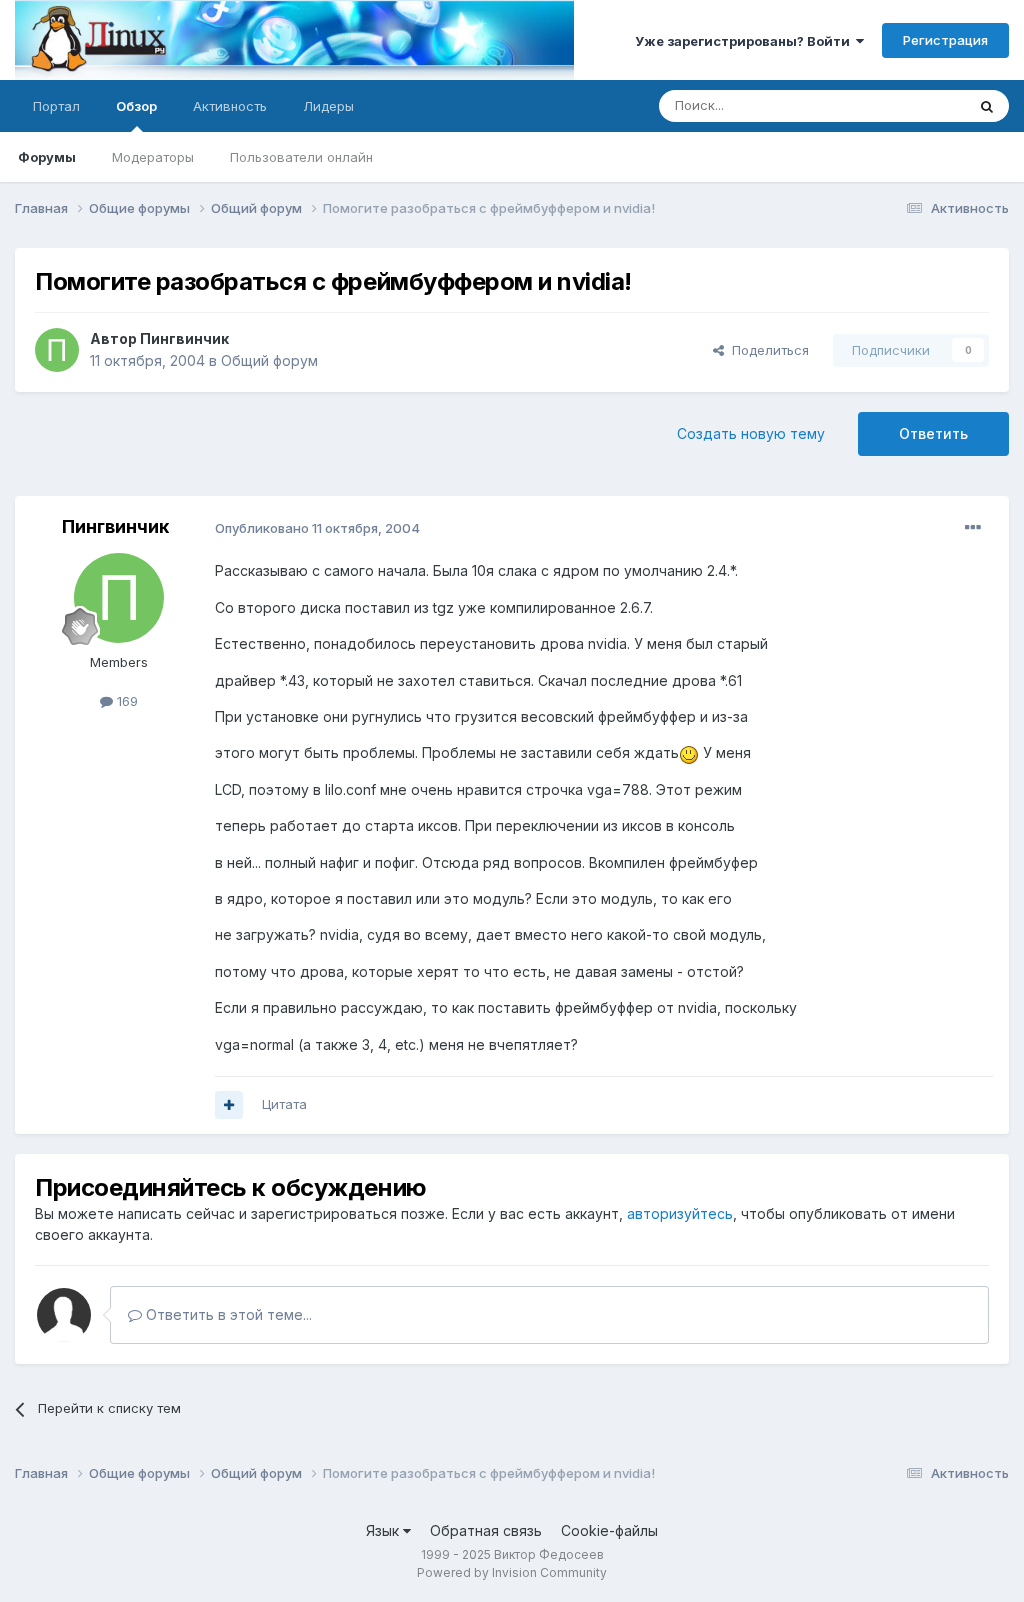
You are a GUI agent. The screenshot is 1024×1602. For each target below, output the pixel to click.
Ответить (933, 433)
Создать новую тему (751, 433)
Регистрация (945, 40)
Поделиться (766, 350)
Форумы (47, 157)
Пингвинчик (184, 338)
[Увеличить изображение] (689, 752)
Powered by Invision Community (512, 1572)
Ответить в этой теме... (227, 1314)
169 (125, 701)
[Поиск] (987, 106)
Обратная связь (486, 1530)
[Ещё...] (973, 528)
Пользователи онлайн (301, 157)
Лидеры (328, 106)
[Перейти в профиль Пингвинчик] (57, 350)
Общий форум (269, 360)
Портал (56, 106)
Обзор (136, 106)
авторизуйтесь (680, 1213)
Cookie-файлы (609, 1530)
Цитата (284, 1104)
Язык (384, 1530)
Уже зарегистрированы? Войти (745, 41)
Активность (230, 106)
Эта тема (911, 105)
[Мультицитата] (229, 1105)
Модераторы (153, 157)
